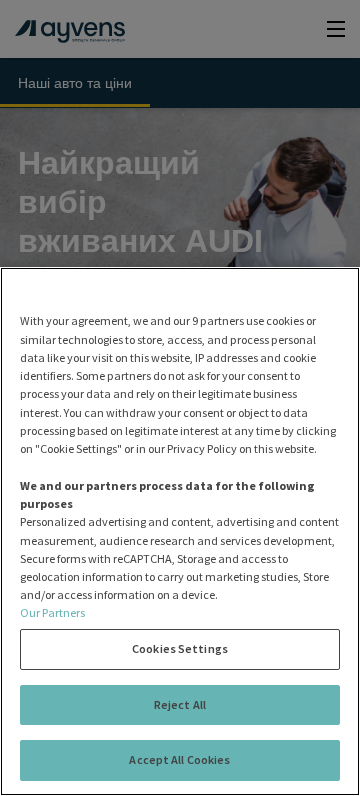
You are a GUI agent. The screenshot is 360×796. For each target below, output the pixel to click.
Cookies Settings (180, 648)
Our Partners (52, 612)
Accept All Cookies (179, 759)
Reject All (180, 704)
